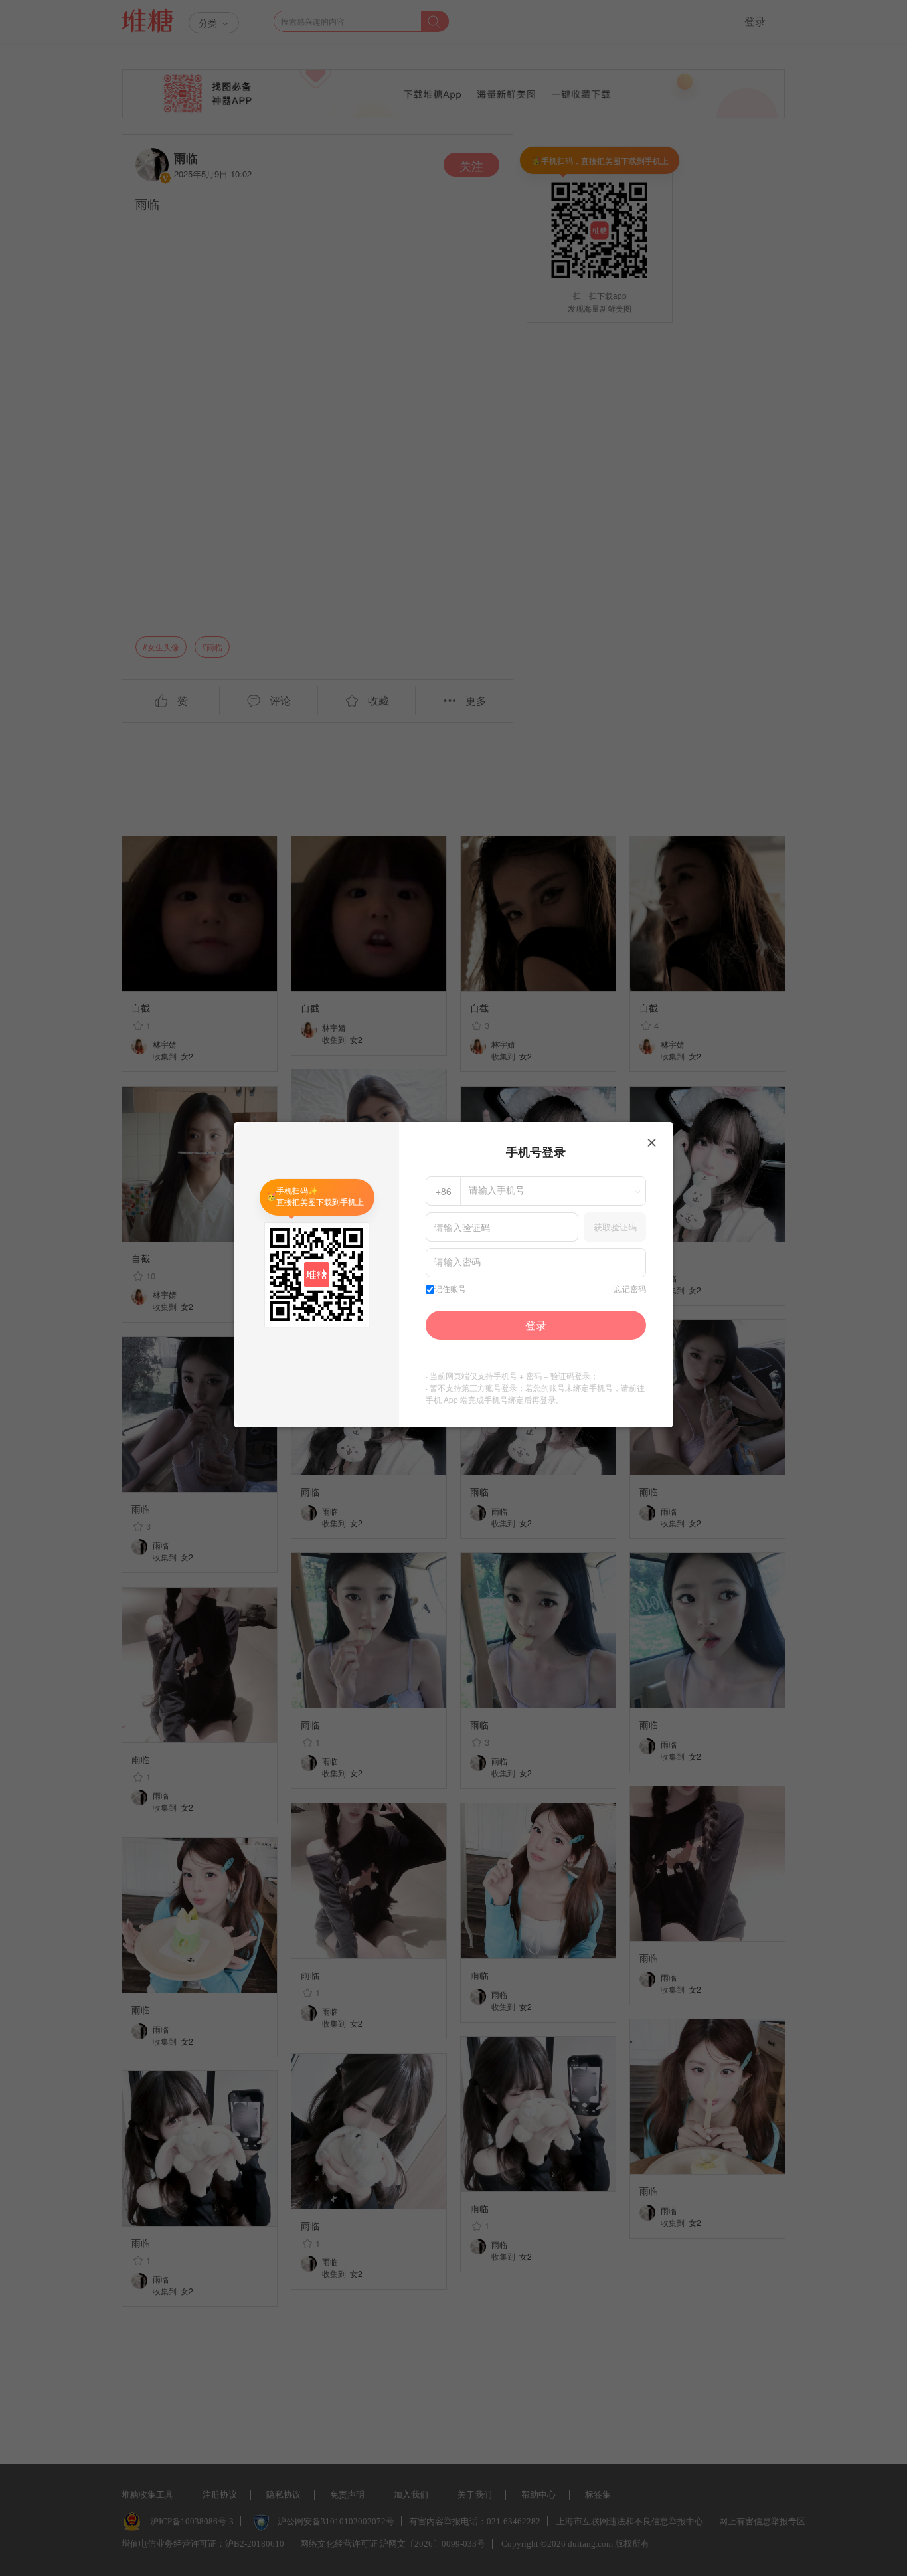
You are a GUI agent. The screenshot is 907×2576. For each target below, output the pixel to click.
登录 (536, 1325)
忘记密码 (630, 1289)
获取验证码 (615, 1227)
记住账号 (450, 1289)
